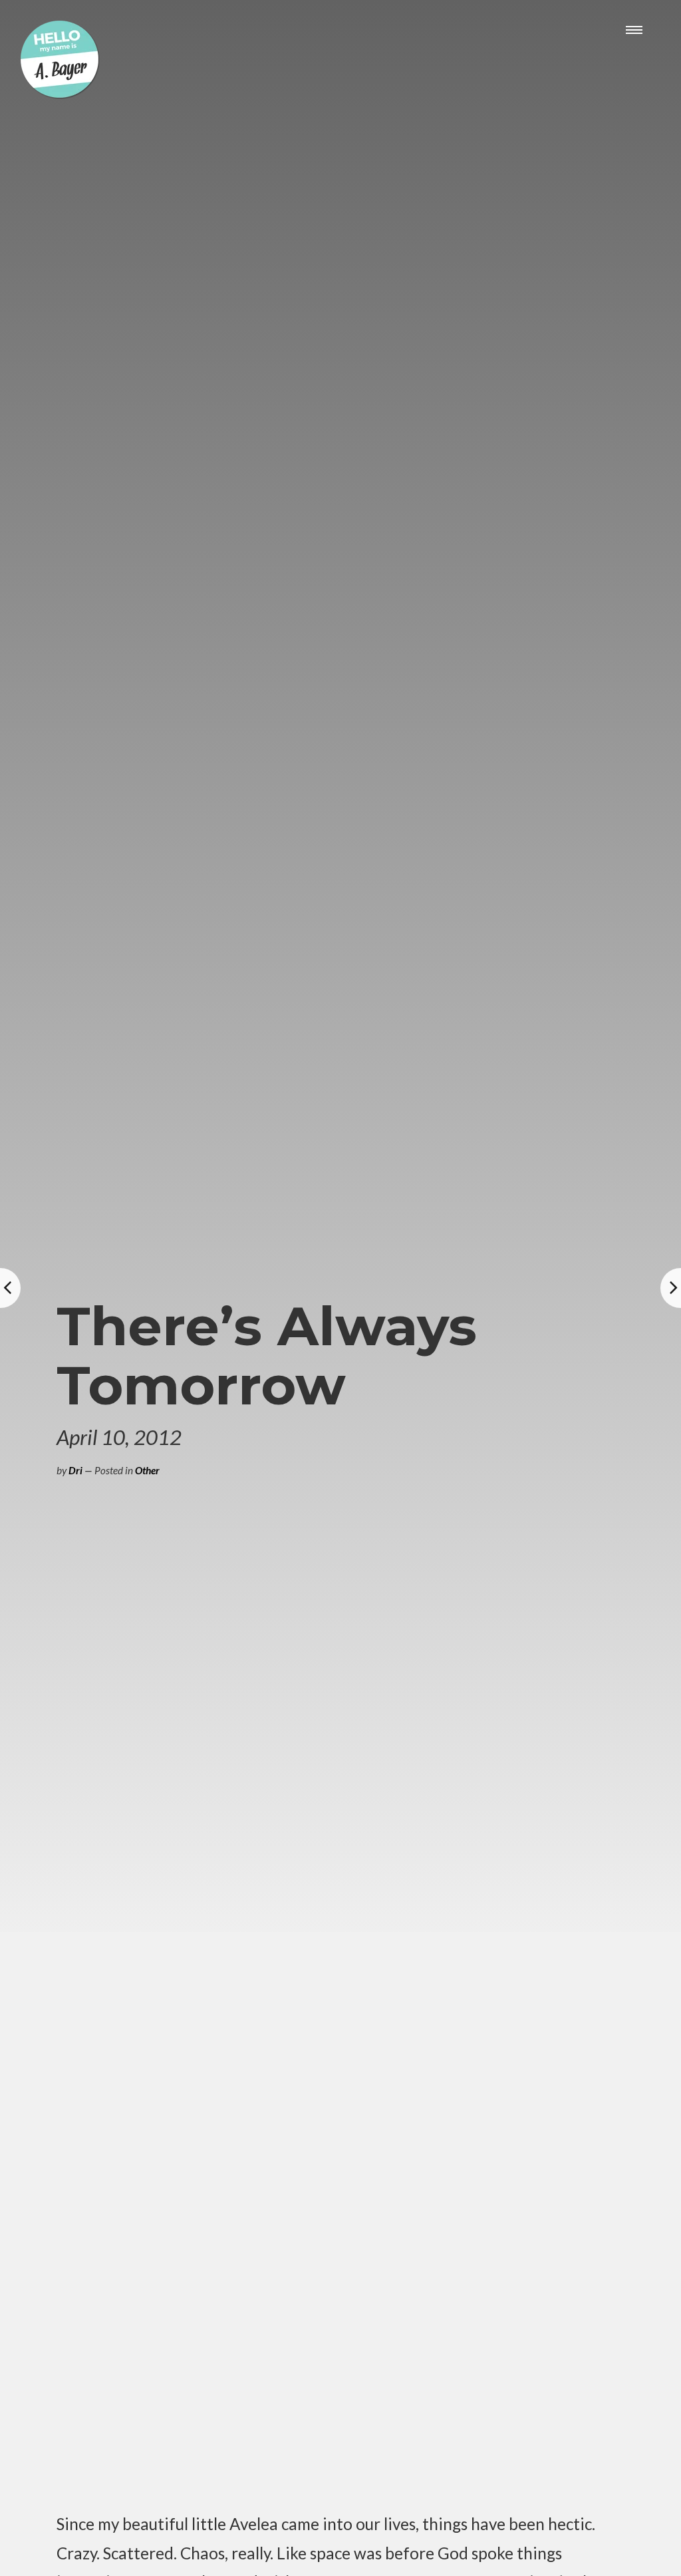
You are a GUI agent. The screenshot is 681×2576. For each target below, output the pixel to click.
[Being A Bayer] (60, 95)
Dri (75, 1470)
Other (147, 1470)
